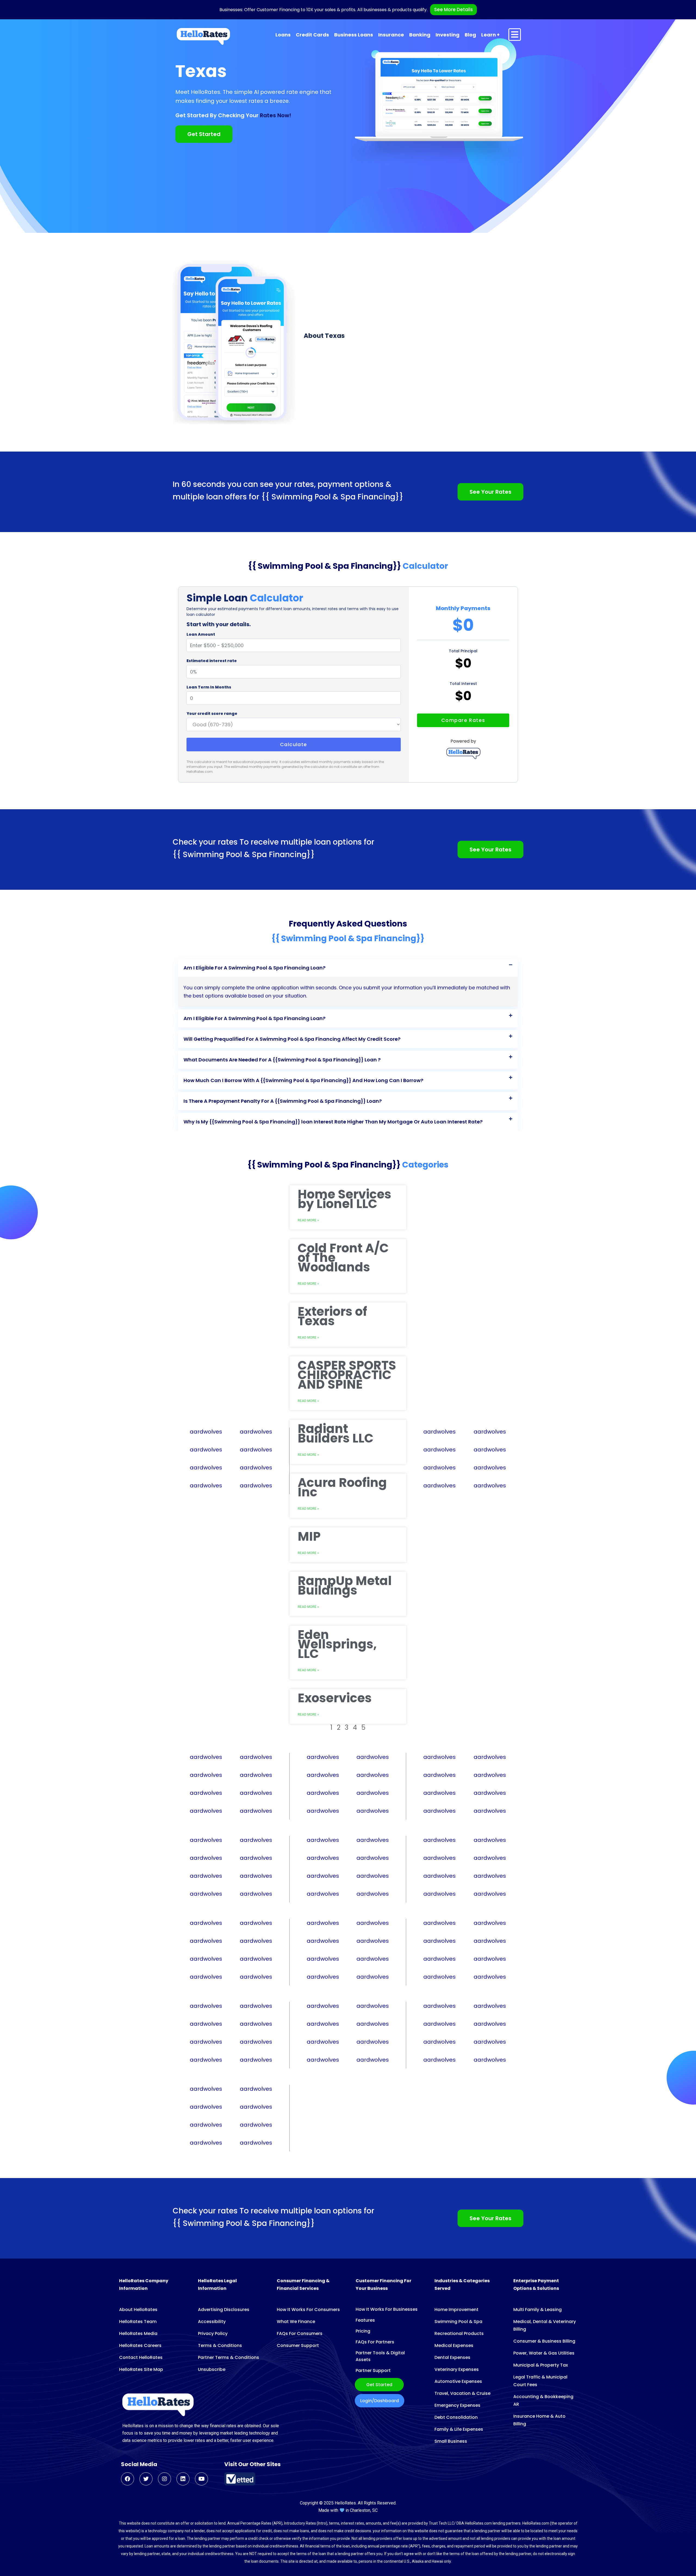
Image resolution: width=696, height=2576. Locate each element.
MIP (309, 1536)
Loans (283, 35)
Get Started (379, 2385)
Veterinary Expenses (457, 2369)
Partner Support (373, 2370)
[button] (348, 968)
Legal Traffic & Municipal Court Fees (540, 2381)
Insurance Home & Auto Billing (539, 2420)
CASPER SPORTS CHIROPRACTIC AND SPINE (347, 1375)
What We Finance (296, 2322)
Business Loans (354, 35)
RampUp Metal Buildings (345, 1586)
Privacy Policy (213, 2333)
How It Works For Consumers (308, 2310)
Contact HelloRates (141, 2357)
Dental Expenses (452, 2357)
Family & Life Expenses (459, 2429)
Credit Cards (312, 35)
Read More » (308, 1284)
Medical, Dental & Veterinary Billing (545, 2325)
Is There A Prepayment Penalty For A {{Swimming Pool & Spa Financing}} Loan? (283, 1101)
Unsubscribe (212, 2369)
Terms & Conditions (220, 2345)
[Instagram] (164, 2479)
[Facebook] (128, 2479)
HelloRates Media (138, 2333)
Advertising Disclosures (224, 2310)
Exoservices (335, 1698)
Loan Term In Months (209, 687)
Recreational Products (459, 2333)
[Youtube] (201, 2479)
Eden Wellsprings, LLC (337, 1644)
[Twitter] (146, 2479)
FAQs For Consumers (300, 2333)
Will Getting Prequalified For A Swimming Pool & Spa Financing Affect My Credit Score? (292, 1039)
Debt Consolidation (456, 2417)
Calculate (294, 744)
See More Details (453, 10)
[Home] (203, 36)
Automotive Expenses (458, 2381)
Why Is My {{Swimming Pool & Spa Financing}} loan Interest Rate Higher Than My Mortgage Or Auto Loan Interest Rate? (333, 1122)
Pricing (363, 2331)
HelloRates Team (138, 2322)
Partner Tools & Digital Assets (380, 2356)
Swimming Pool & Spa (458, 2322)
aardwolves (206, 1432)
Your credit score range (212, 714)
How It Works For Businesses (387, 2309)
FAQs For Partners (375, 2342)
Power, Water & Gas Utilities (544, 2353)
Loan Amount (201, 634)
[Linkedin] (183, 2479)
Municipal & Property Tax (541, 2365)
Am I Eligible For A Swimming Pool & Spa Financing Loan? (254, 968)
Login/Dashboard (380, 2401)
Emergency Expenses (457, 2405)
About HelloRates (138, 2310)
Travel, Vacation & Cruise (462, 2393)
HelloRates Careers (140, 2345)
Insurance (391, 35)
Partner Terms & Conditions (229, 2357)
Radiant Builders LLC (336, 1434)
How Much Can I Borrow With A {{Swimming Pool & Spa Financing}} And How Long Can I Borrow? (303, 1080)
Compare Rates (463, 720)
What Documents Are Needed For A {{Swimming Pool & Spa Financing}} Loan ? (282, 1060)
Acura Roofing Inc (342, 1487)
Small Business (451, 2441)
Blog (470, 35)
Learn (489, 35)
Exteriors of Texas (332, 1316)
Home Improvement (456, 2310)
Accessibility (212, 2322)
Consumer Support (298, 2345)
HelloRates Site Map (141, 2369)
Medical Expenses (454, 2345)
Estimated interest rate (212, 661)
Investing (448, 35)
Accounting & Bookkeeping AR (543, 2400)
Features (365, 2320)
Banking (420, 35)
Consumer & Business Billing (544, 2341)
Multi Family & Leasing (537, 2310)
